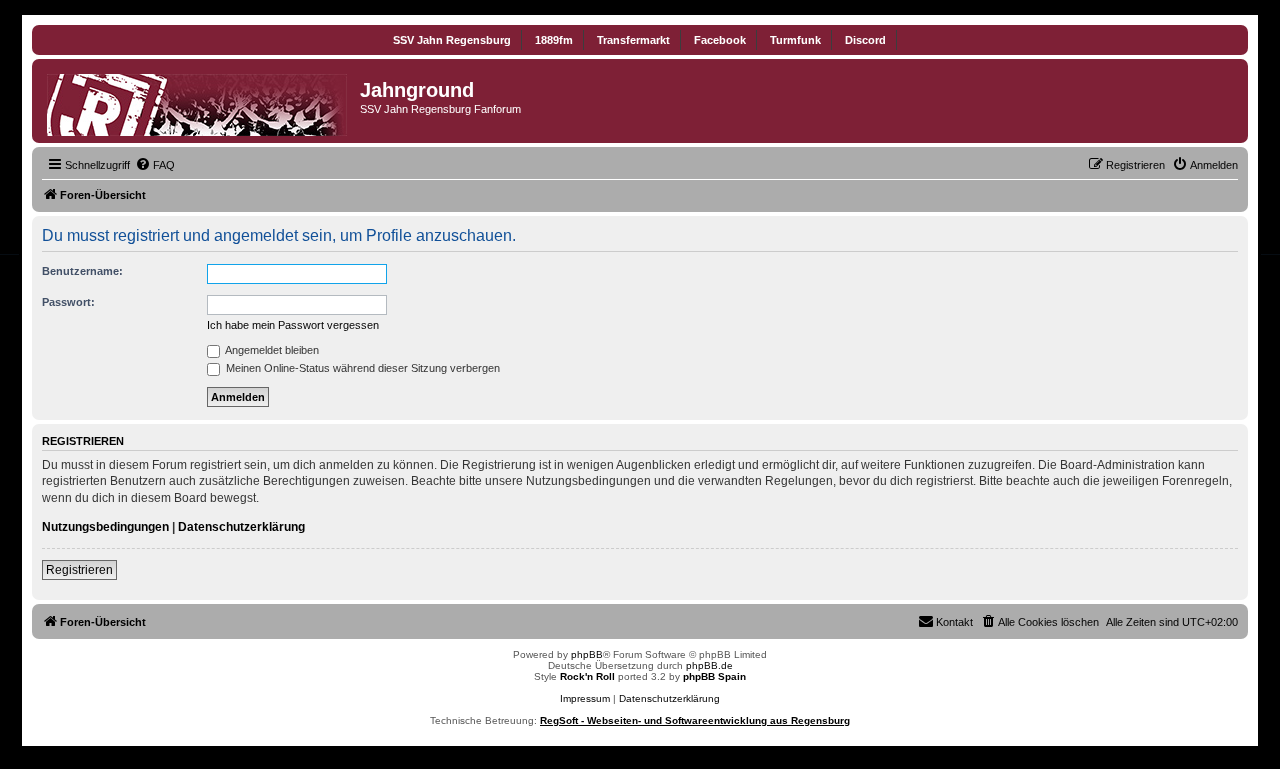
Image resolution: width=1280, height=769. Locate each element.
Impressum (585, 698)
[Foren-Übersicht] (198, 101)
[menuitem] (155, 165)
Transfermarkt (633, 40)
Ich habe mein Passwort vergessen (293, 325)
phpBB (587, 654)
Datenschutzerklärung (241, 527)
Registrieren (79, 570)
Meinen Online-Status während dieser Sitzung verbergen (361, 368)
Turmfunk (795, 40)
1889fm (554, 40)
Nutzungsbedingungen (105, 527)
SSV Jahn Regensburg (452, 40)
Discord (865, 40)
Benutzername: (82, 271)
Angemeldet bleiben (271, 350)
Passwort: (68, 302)
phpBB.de (709, 665)
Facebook (720, 40)
